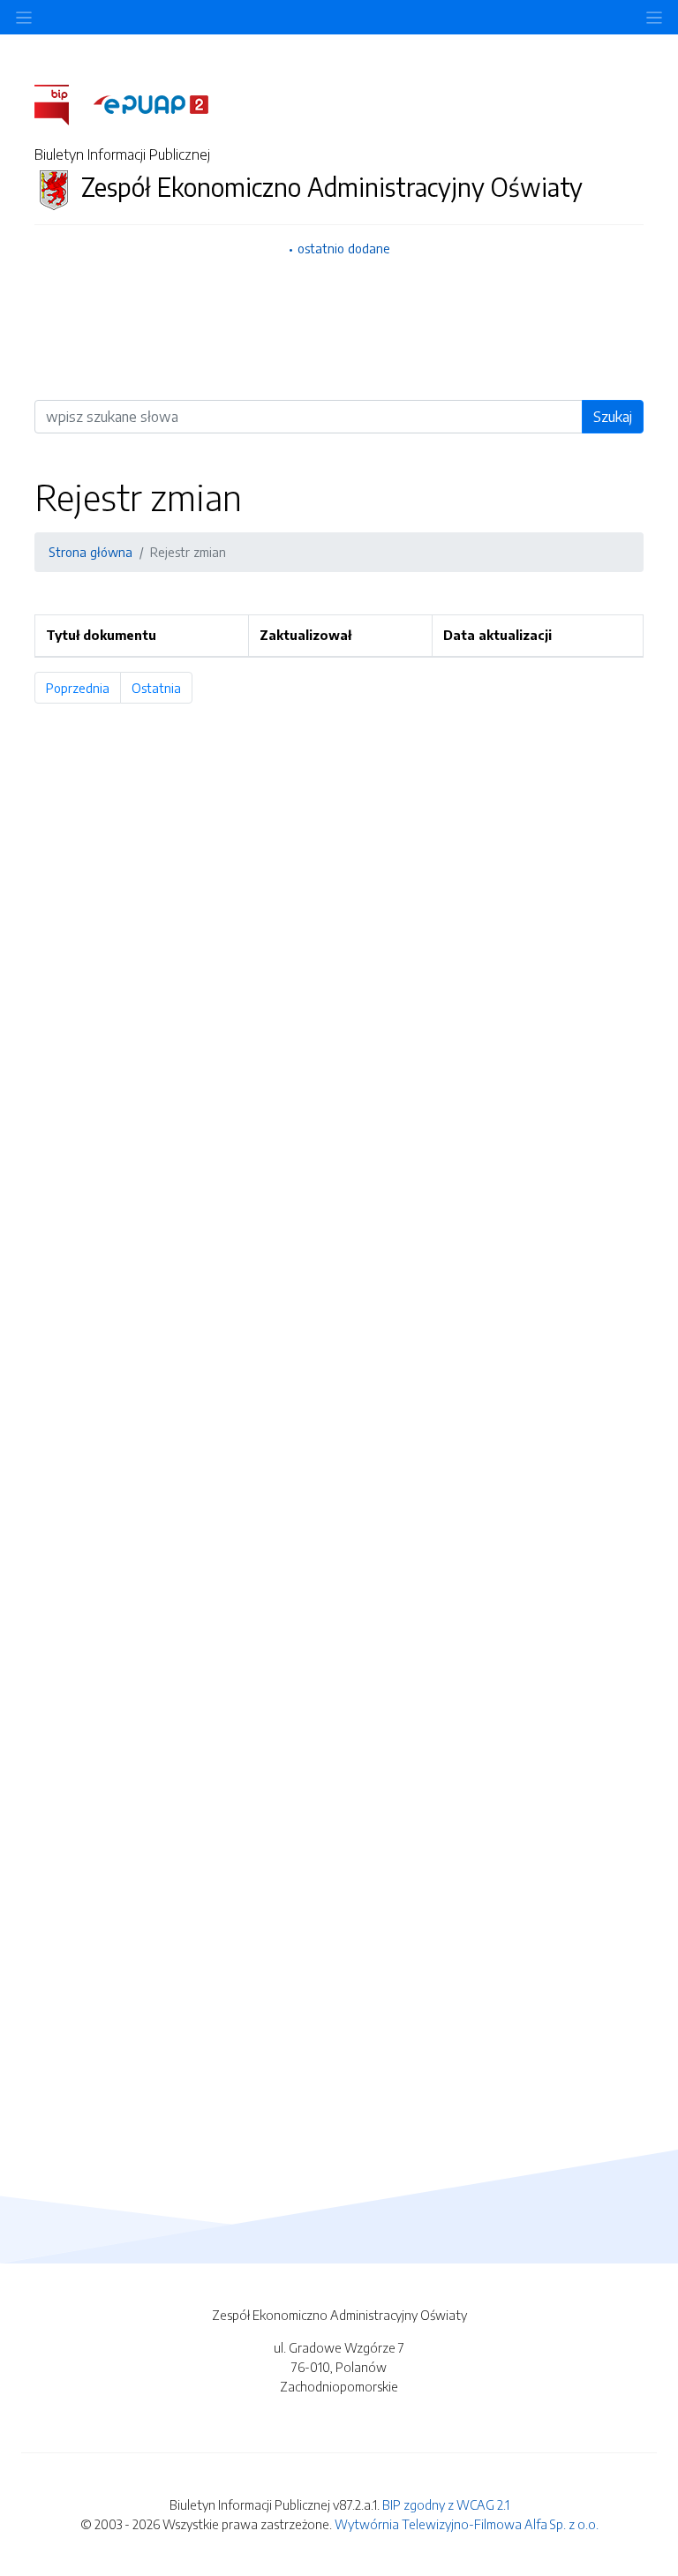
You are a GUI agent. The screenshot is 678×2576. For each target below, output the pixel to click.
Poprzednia (83, 688)
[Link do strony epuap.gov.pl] (151, 103)
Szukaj (613, 417)
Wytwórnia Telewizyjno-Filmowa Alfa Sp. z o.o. (467, 2524)
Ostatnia (162, 688)
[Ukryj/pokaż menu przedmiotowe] (24, 17)
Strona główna (90, 552)
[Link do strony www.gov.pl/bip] (62, 103)
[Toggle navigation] (654, 17)
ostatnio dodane (344, 248)
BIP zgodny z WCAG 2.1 (446, 2504)
